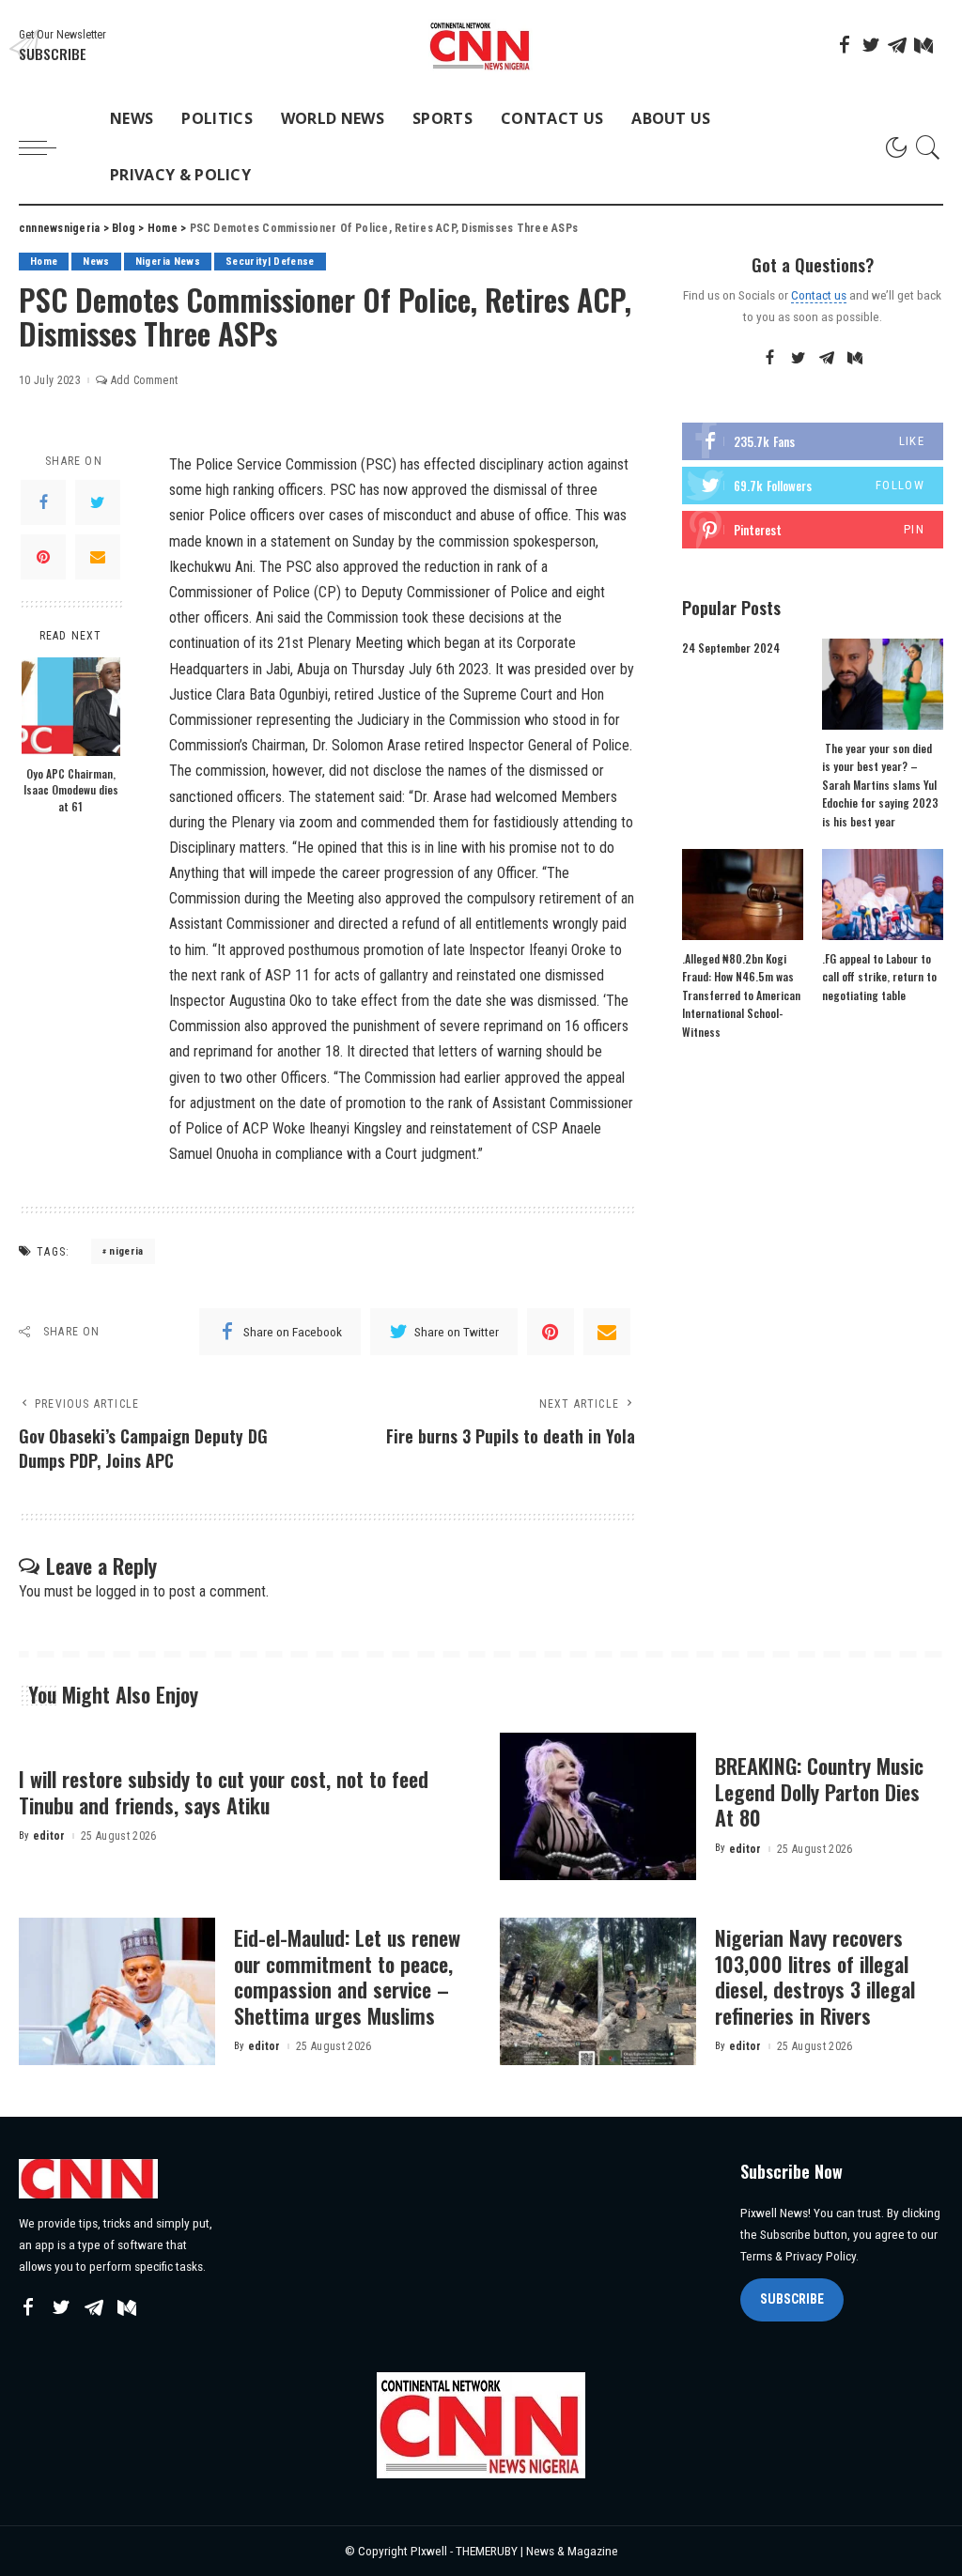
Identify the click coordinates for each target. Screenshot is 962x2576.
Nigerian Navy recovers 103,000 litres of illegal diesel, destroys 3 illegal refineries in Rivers (815, 1976)
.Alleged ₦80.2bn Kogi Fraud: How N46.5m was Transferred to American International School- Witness (741, 995)
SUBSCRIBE (792, 2299)
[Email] (98, 557)
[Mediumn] (923, 45)
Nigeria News (168, 262)
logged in (123, 1591)
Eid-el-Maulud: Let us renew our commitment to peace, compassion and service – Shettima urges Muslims (347, 1976)
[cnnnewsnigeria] (481, 46)
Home (44, 262)
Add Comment (144, 380)
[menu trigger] (47, 147)
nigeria (126, 1251)
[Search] (928, 147)
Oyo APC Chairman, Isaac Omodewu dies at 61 (71, 790)
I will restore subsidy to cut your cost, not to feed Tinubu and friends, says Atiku (224, 1792)
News (96, 262)
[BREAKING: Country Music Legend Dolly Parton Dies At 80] (598, 1806)
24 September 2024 (731, 648)
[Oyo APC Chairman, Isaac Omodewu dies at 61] (71, 707)
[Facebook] (845, 45)
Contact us (819, 295)
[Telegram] (897, 45)
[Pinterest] (43, 557)
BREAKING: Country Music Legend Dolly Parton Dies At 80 (819, 1791)
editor (49, 1836)
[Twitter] (871, 45)
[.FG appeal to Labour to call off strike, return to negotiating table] (883, 895)
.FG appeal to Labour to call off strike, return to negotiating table (879, 977)
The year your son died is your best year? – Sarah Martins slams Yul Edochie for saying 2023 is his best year (880, 785)
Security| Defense (270, 262)
